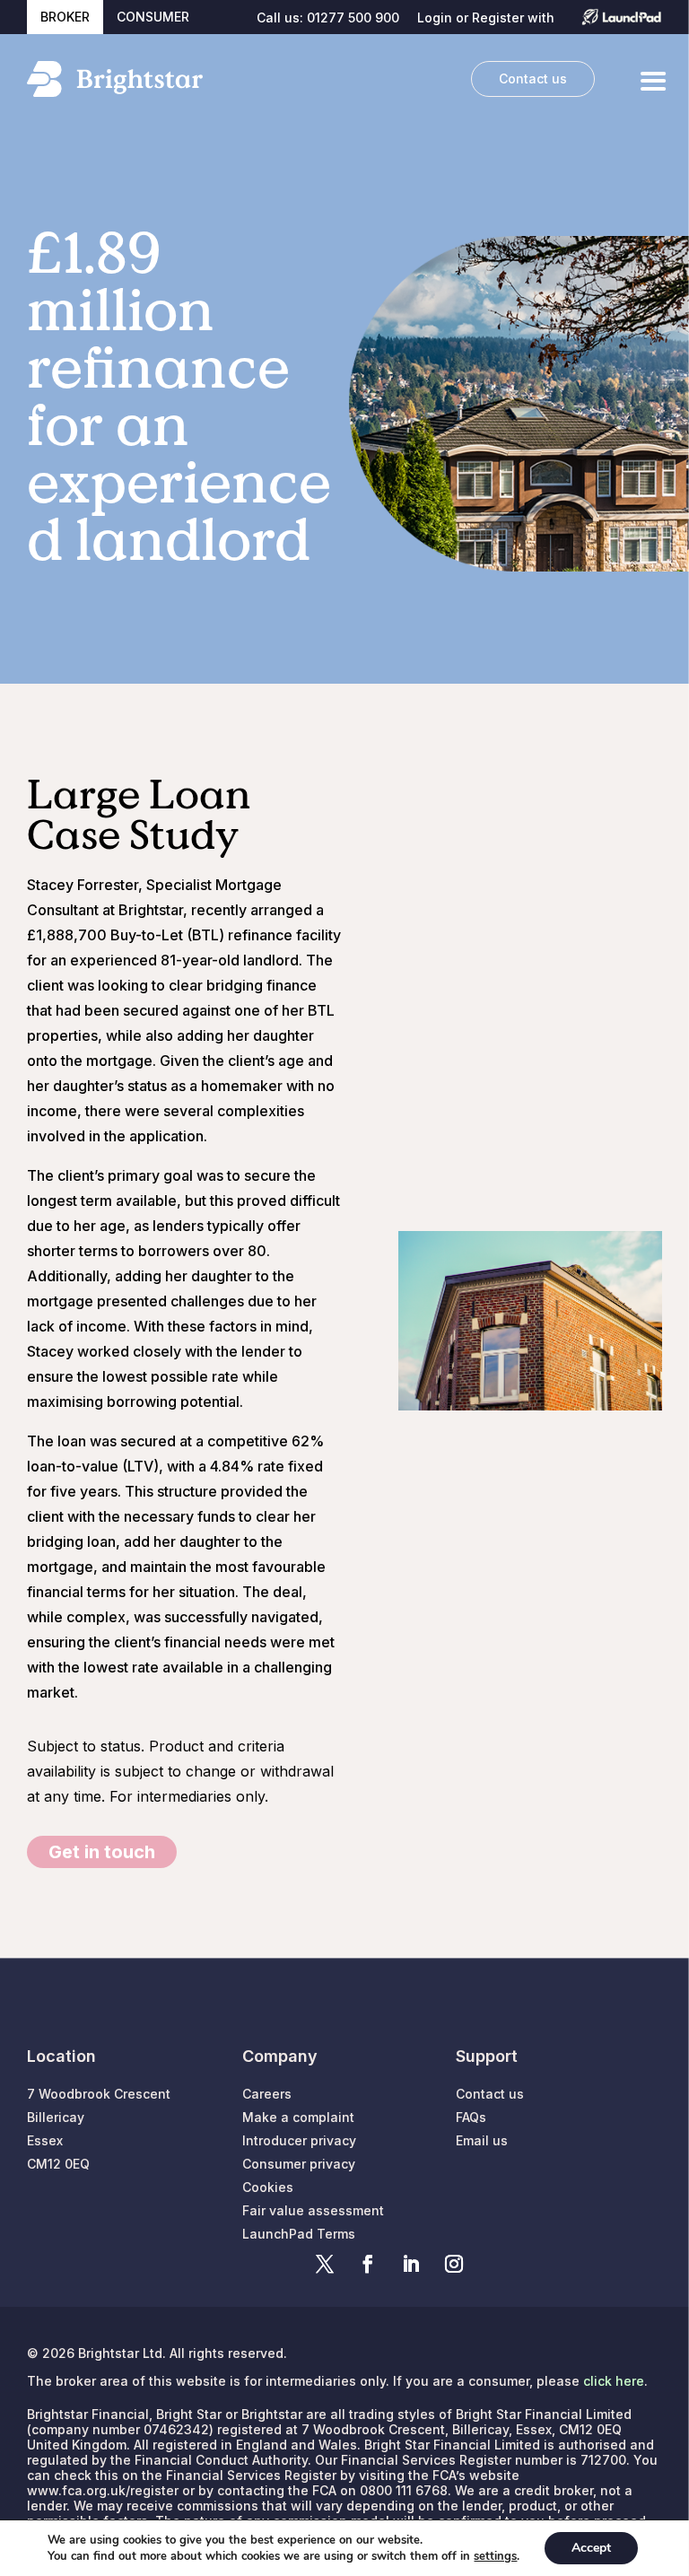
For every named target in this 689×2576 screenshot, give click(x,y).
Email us (482, 2140)
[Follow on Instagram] (454, 2264)
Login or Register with (486, 18)
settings (495, 2556)
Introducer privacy (299, 2140)
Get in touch (102, 1852)
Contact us (533, 79)
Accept (591, 2548)
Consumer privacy (299, 2164)
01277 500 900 (353, 17)
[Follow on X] (325, 2264)
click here (614, 2381)
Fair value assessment (313, 2210)
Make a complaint (298, 2117)
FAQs (471, 2117)
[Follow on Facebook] (368, 2264)
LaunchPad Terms (299, 2234)
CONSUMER (153, 17)
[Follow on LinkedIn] (411, 2264)
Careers (267, 2094)
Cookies (268, 2187)
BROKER (65, 17)
